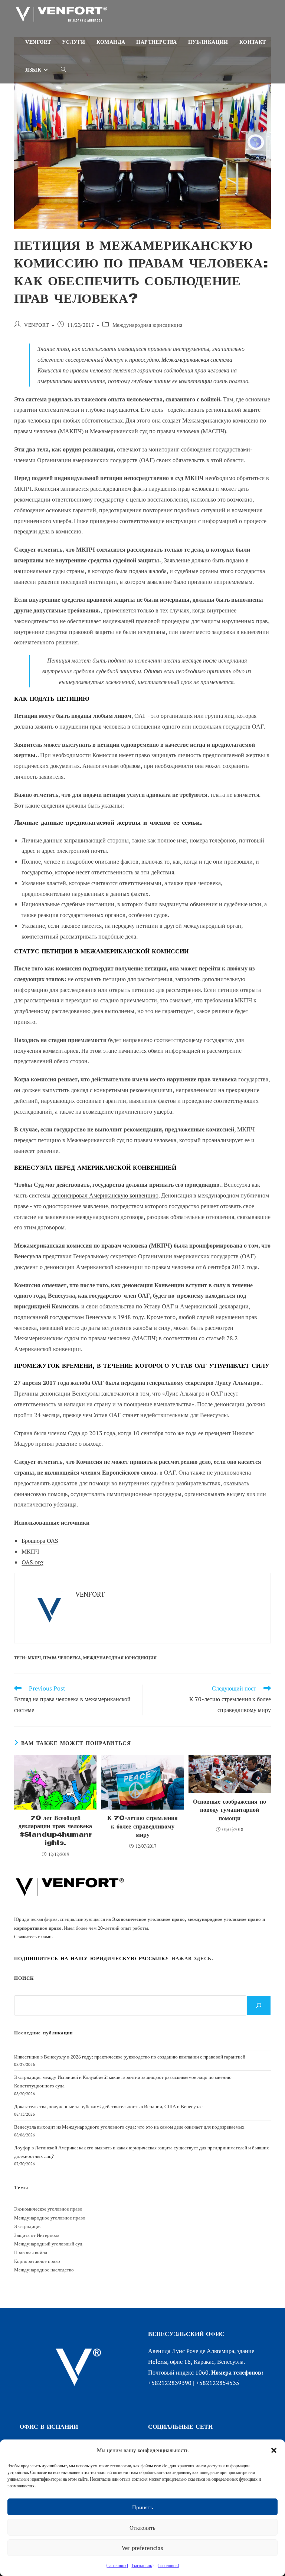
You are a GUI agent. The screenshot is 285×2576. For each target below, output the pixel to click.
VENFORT (37, 325)
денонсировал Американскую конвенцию (105, 1195)
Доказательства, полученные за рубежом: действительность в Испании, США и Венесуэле (108, 2106)
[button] (274, 2450)
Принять (142, 2507)
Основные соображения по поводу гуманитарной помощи (230, 1810)
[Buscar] (259, 2005)
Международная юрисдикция (148, 325)
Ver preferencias (142, 2548)
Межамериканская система (197, 359)
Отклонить (142, 2527)
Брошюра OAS (40, 1541)
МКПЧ (30, 1551)
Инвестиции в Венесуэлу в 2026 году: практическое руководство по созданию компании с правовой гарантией (130, 2057)
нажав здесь (191, 1959)
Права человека (62, 1658)
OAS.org (32, 1562)
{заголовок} (117, 2565)
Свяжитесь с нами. (34, 1936)
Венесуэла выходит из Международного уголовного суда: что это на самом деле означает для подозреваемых (129, 2127)
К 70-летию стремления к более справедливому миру (142, 1826)
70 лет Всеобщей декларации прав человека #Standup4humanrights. (55, 1830)
